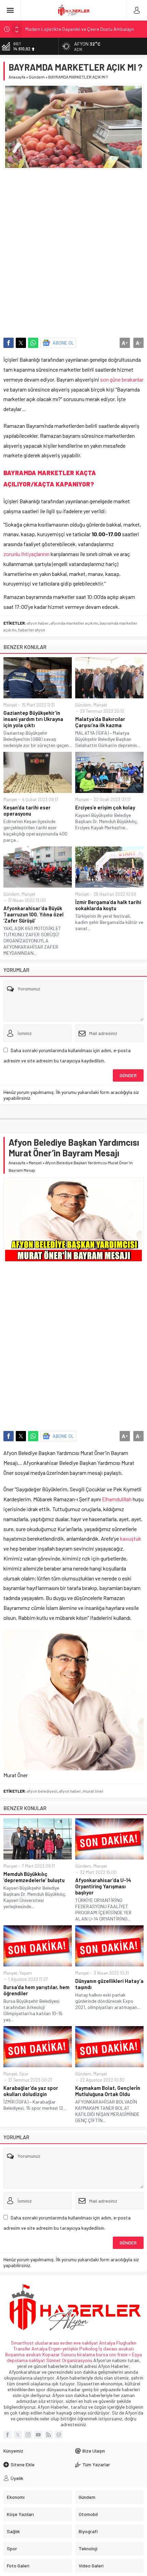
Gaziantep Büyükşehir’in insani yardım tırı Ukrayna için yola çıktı (33, 719)
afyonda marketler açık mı (74, 623)
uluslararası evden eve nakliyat (66, 2343)
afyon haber (38, 623)
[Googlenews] (59, 2435)
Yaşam (25, 1973)
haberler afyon (32, 630)
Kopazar (51, 2354)
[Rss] (49, 2435)
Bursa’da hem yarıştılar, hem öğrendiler (36, 1990)
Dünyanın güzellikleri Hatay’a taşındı (109, 1984)
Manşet (10, 705)
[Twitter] (18, 2435)
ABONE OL (63, 343)
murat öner (93, 1791)
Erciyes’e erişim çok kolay (105, 807)
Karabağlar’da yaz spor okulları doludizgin (31, 2091)
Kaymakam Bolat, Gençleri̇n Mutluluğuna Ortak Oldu (108, 2091)
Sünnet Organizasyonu (69, 2360)
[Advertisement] (73, 250)
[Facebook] (8, 2435)
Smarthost (22, 2343)
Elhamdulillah (117, 1499)
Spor (24, 2074)
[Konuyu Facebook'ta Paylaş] (9, 343)
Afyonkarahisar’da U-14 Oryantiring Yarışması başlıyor (103, 1886)
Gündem (37, 77)
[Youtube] (38, 2435)
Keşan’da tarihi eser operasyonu (27, 810)
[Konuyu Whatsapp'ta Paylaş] (33, 343)
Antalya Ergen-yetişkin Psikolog (65, 2349)
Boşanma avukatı (23, 2354)
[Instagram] (28, 2435)
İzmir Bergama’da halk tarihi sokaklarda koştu (108, 905)
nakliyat (37, 2360)
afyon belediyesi (42, 1791)
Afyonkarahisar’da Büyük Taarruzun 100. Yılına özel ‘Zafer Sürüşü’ (34, 914)
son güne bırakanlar (121, 379)
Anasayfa (17, 77)
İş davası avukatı (116, 2349)
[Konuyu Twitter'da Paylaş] (21, 343)
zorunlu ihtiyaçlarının (26, 554)
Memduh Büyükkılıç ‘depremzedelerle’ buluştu (34, 1877)
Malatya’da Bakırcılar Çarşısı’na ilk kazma (100, 722)
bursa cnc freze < (114, 2354)
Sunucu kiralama (78, 2354)
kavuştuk (131, 1538)
